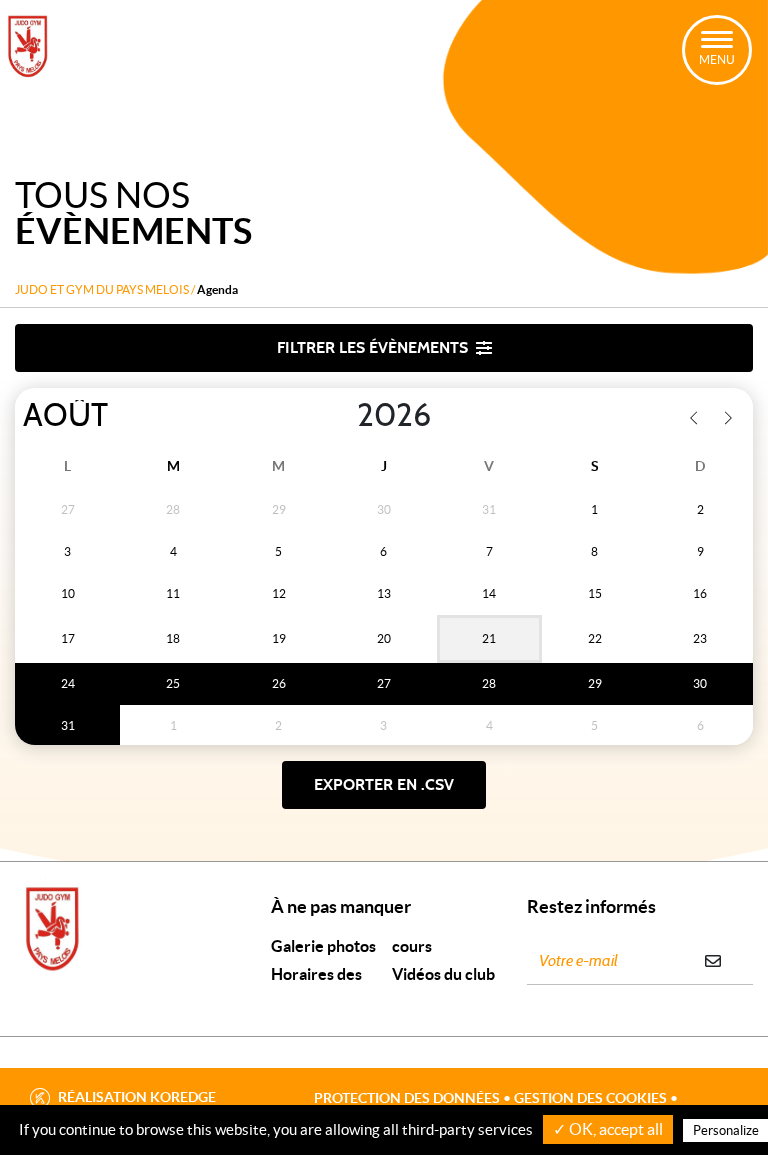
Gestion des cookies (590, 1098)
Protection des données (407, 1098)
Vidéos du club (443, 974)
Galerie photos (323, 946)
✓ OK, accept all (608, 1129)
